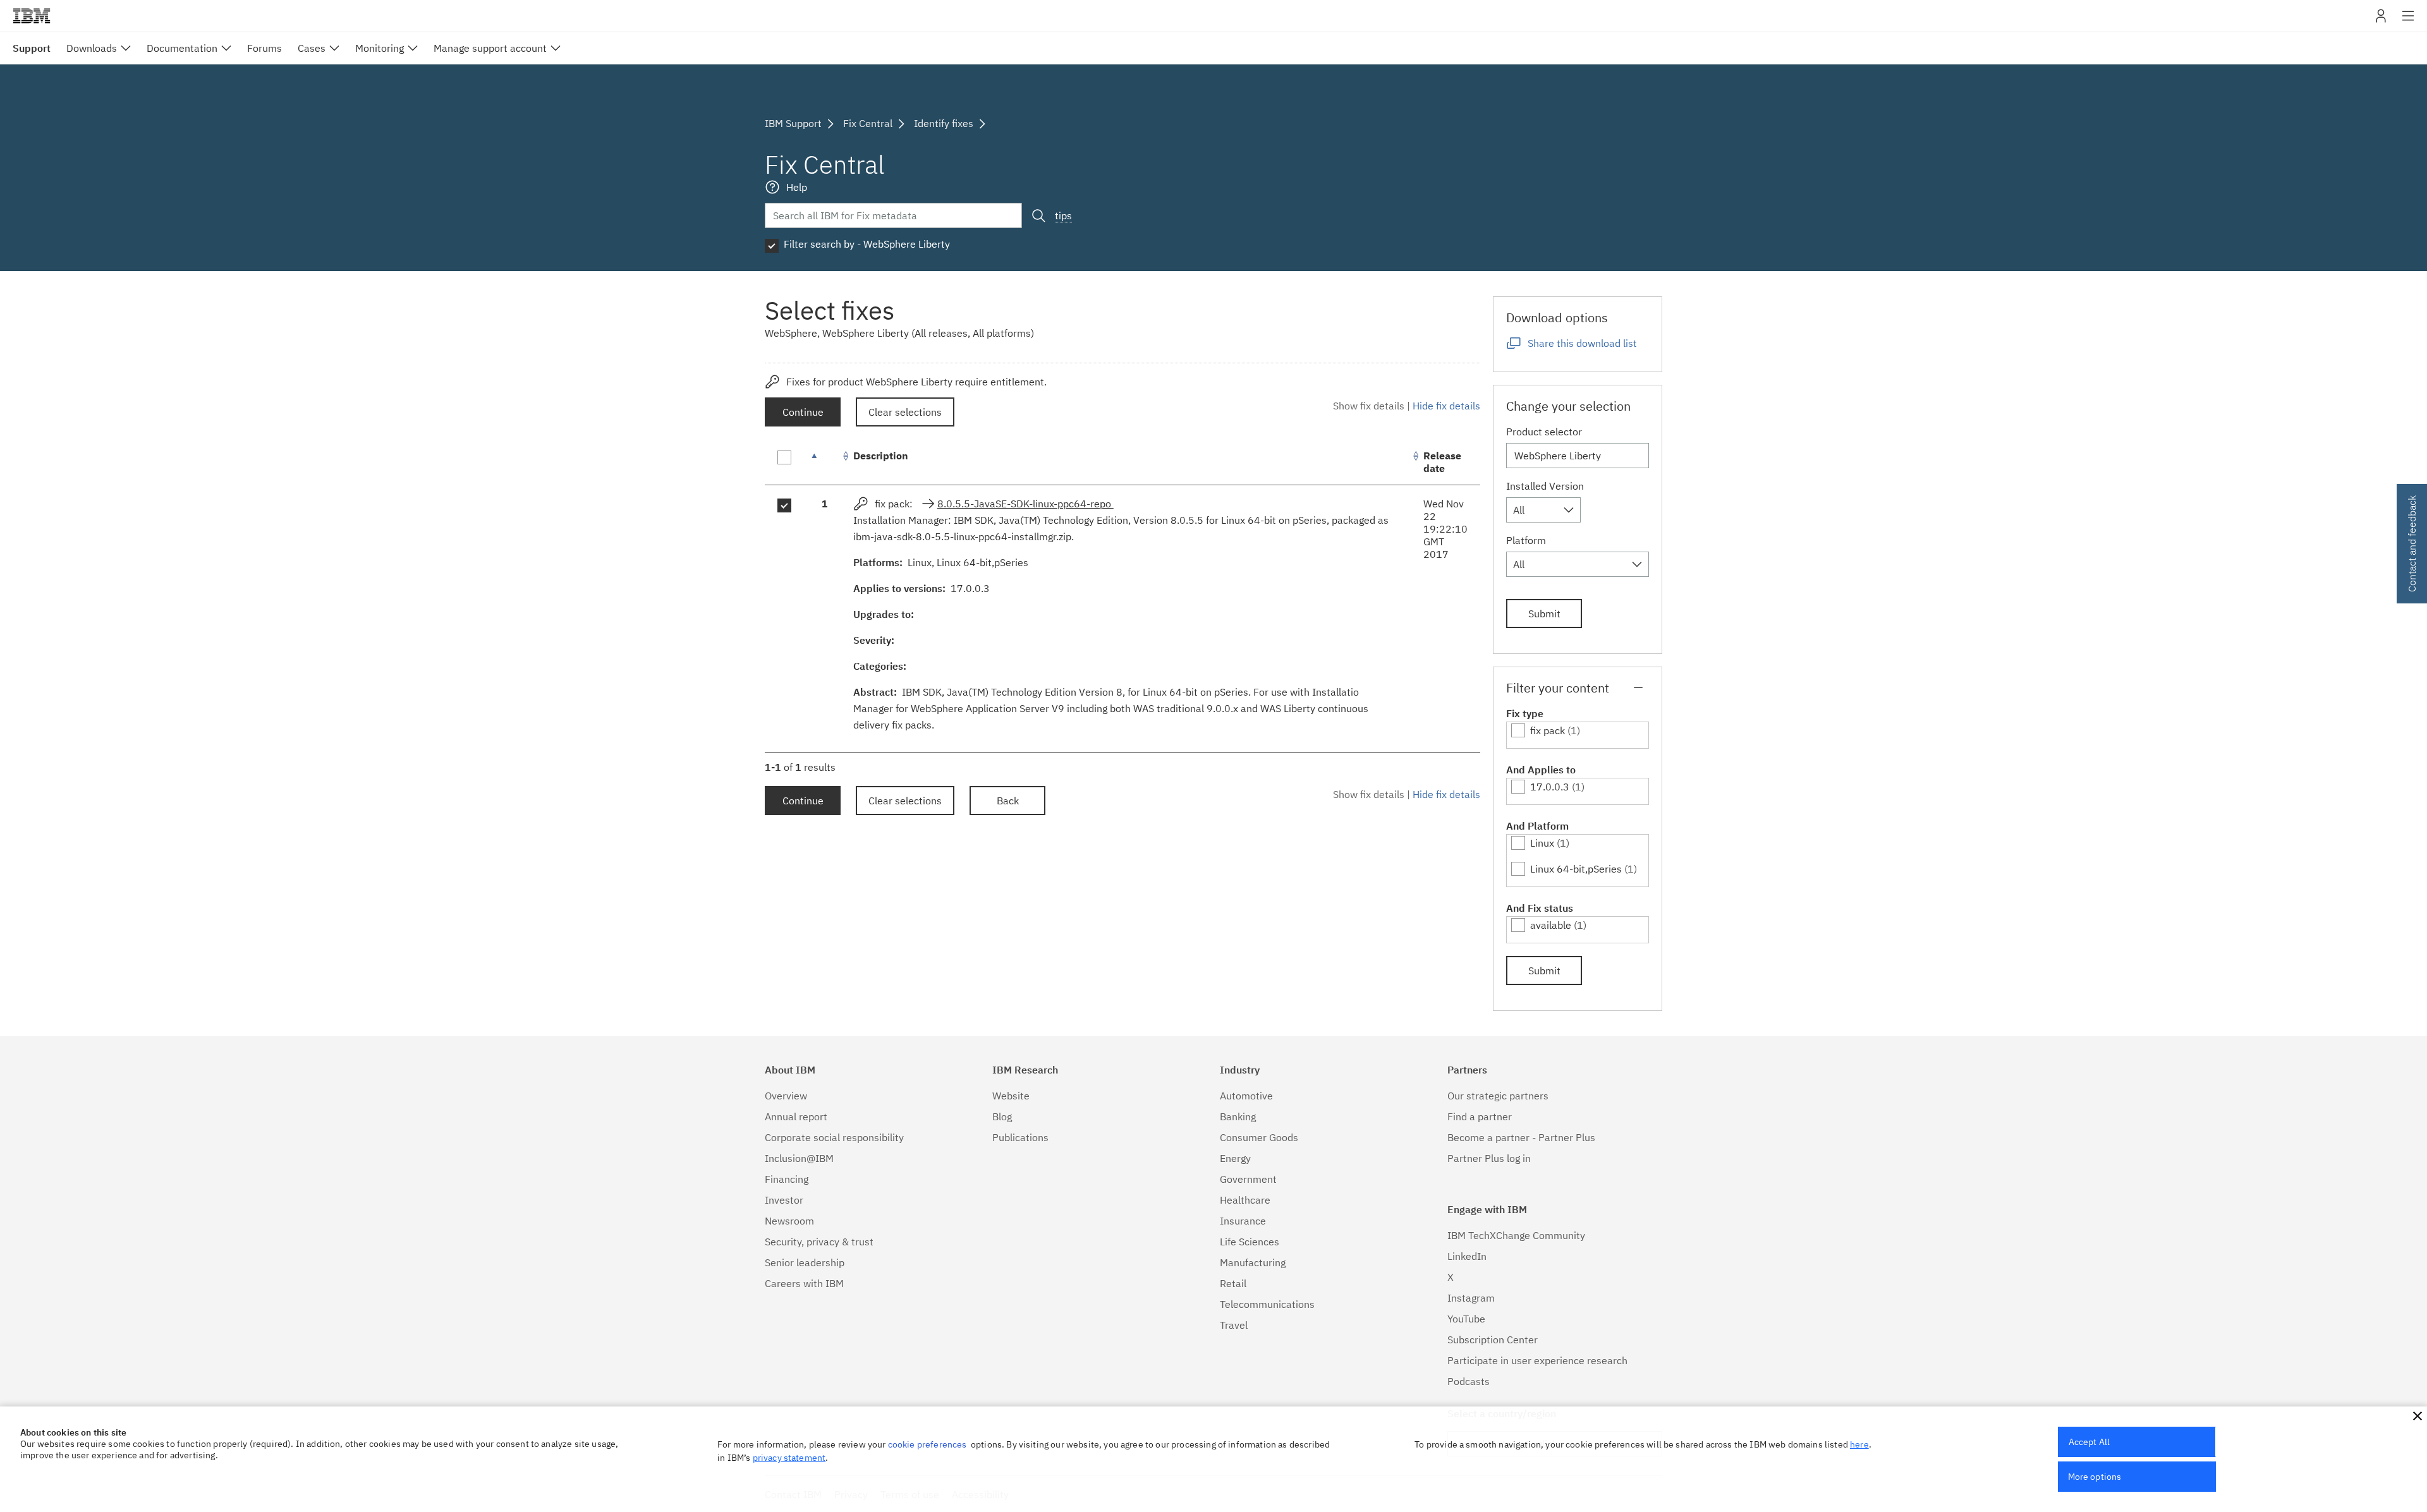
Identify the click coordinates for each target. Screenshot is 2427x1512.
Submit (1544, 614)
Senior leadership (805, 1262)
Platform (1526, 540)
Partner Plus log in (1489, 1158)
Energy (1235, 1158)
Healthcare (1245, 1200)
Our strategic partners (1498, 1096)
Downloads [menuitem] (92, 48)
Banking (1238, 1116)
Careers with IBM (804, 1283)
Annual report (796, 1116)
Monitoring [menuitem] (380, 48)
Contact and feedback (2412, 544)
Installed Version (1545, 486)
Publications (1020, 1137)
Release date (1442, 462)
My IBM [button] (2381, 21)
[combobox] (1543, 510)
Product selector (1544, 432)
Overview (786, 1096)
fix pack (1548, 730)
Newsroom (789, 1221)
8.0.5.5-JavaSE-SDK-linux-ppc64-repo (1025, 504)
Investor (784, 1200)
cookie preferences (928, 1444)
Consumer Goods (1259, 1137)
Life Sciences (1250, 1242)
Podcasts (1469, 1381)
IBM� (32, 16)
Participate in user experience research (1537, 1360)
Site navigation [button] (2408, 22)
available (1551, 925)
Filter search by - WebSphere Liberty (867, 244)
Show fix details (1369, 406)
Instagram (1471, 1298)
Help (797, 187)
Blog (1002, 1116)
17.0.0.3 (1550, 787)
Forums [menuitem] (265, 48)
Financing (787, 1179)
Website (1011, 1096)
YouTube (1466, 1319)
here (1859, 1444)
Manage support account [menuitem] (490, 48)
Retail (1233, 1283)
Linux (1542, 843)
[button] (2418, 1416)
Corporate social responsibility (834, 1137)
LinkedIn (1467, 1256)
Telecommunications (1267, 1304)
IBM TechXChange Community (1516, 1235)
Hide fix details (1446, 406)
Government (1248, 1179)
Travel (1234, 1325)
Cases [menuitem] (312, 48)
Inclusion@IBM (799, 1158)
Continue (803, 412)
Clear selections (905, 412)
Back (1008, 801)
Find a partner (1480, 1116)
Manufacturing (1253, 1262)
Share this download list (1582, 343)
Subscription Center (1493, 1340)
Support (32, 48)
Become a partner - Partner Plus (1521, 1137)
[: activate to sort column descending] (825, 462)
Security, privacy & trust (819, 1242)
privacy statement (789, 1458)
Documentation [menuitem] (182, 48)
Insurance (1243, 1221)
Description (881, 456)
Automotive (1246, 1096)
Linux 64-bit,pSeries (1576, 869)
